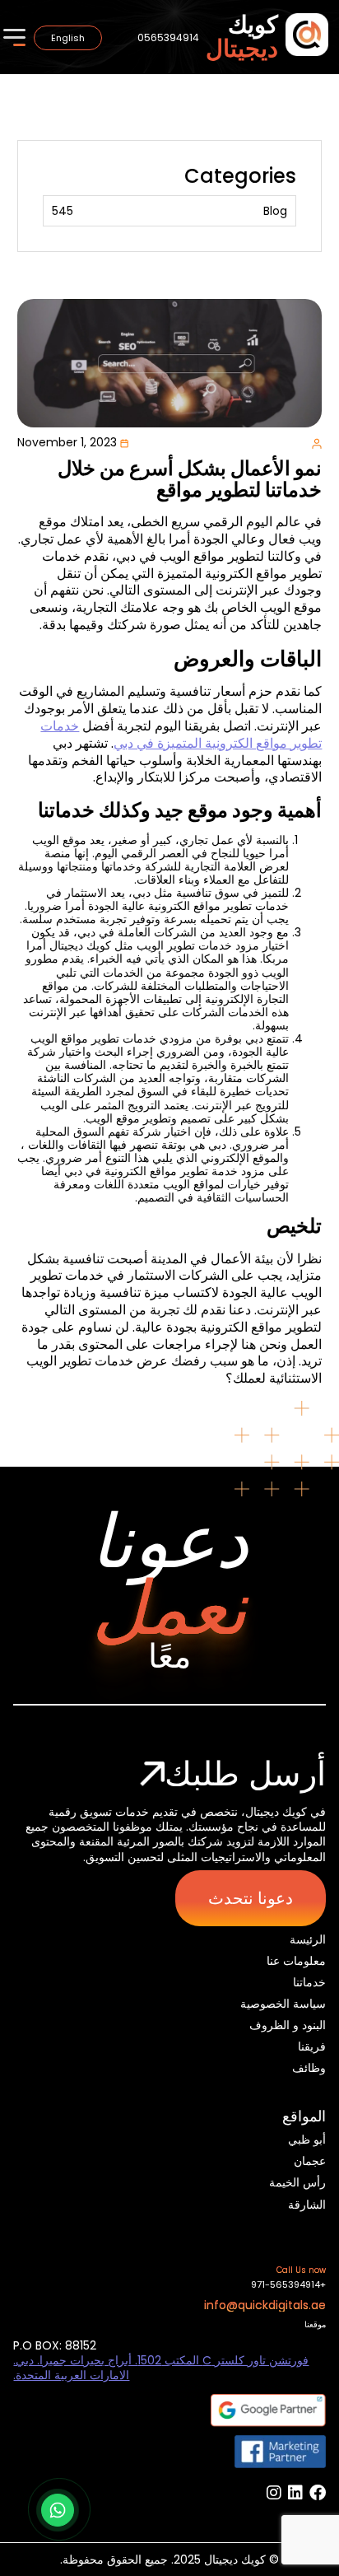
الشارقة (307, 2205)
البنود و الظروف (287, 2025)
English (68, 38)
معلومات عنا (296, 1961)
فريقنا (311, 2046)
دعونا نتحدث (251, 1898)
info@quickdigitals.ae (265, 2305)
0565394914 (168, 37)
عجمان (310, 2161)
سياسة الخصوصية (283, 2004)
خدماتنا (309, 1982)
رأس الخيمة (297, 2182)
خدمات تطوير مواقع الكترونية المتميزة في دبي (181, 735)
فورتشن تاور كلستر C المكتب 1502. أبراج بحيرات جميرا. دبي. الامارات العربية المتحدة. (161, 2368)
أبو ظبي (307, 2140)
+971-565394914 (288, 2285)
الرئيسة (307, 1939)
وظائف (309, 2068)
